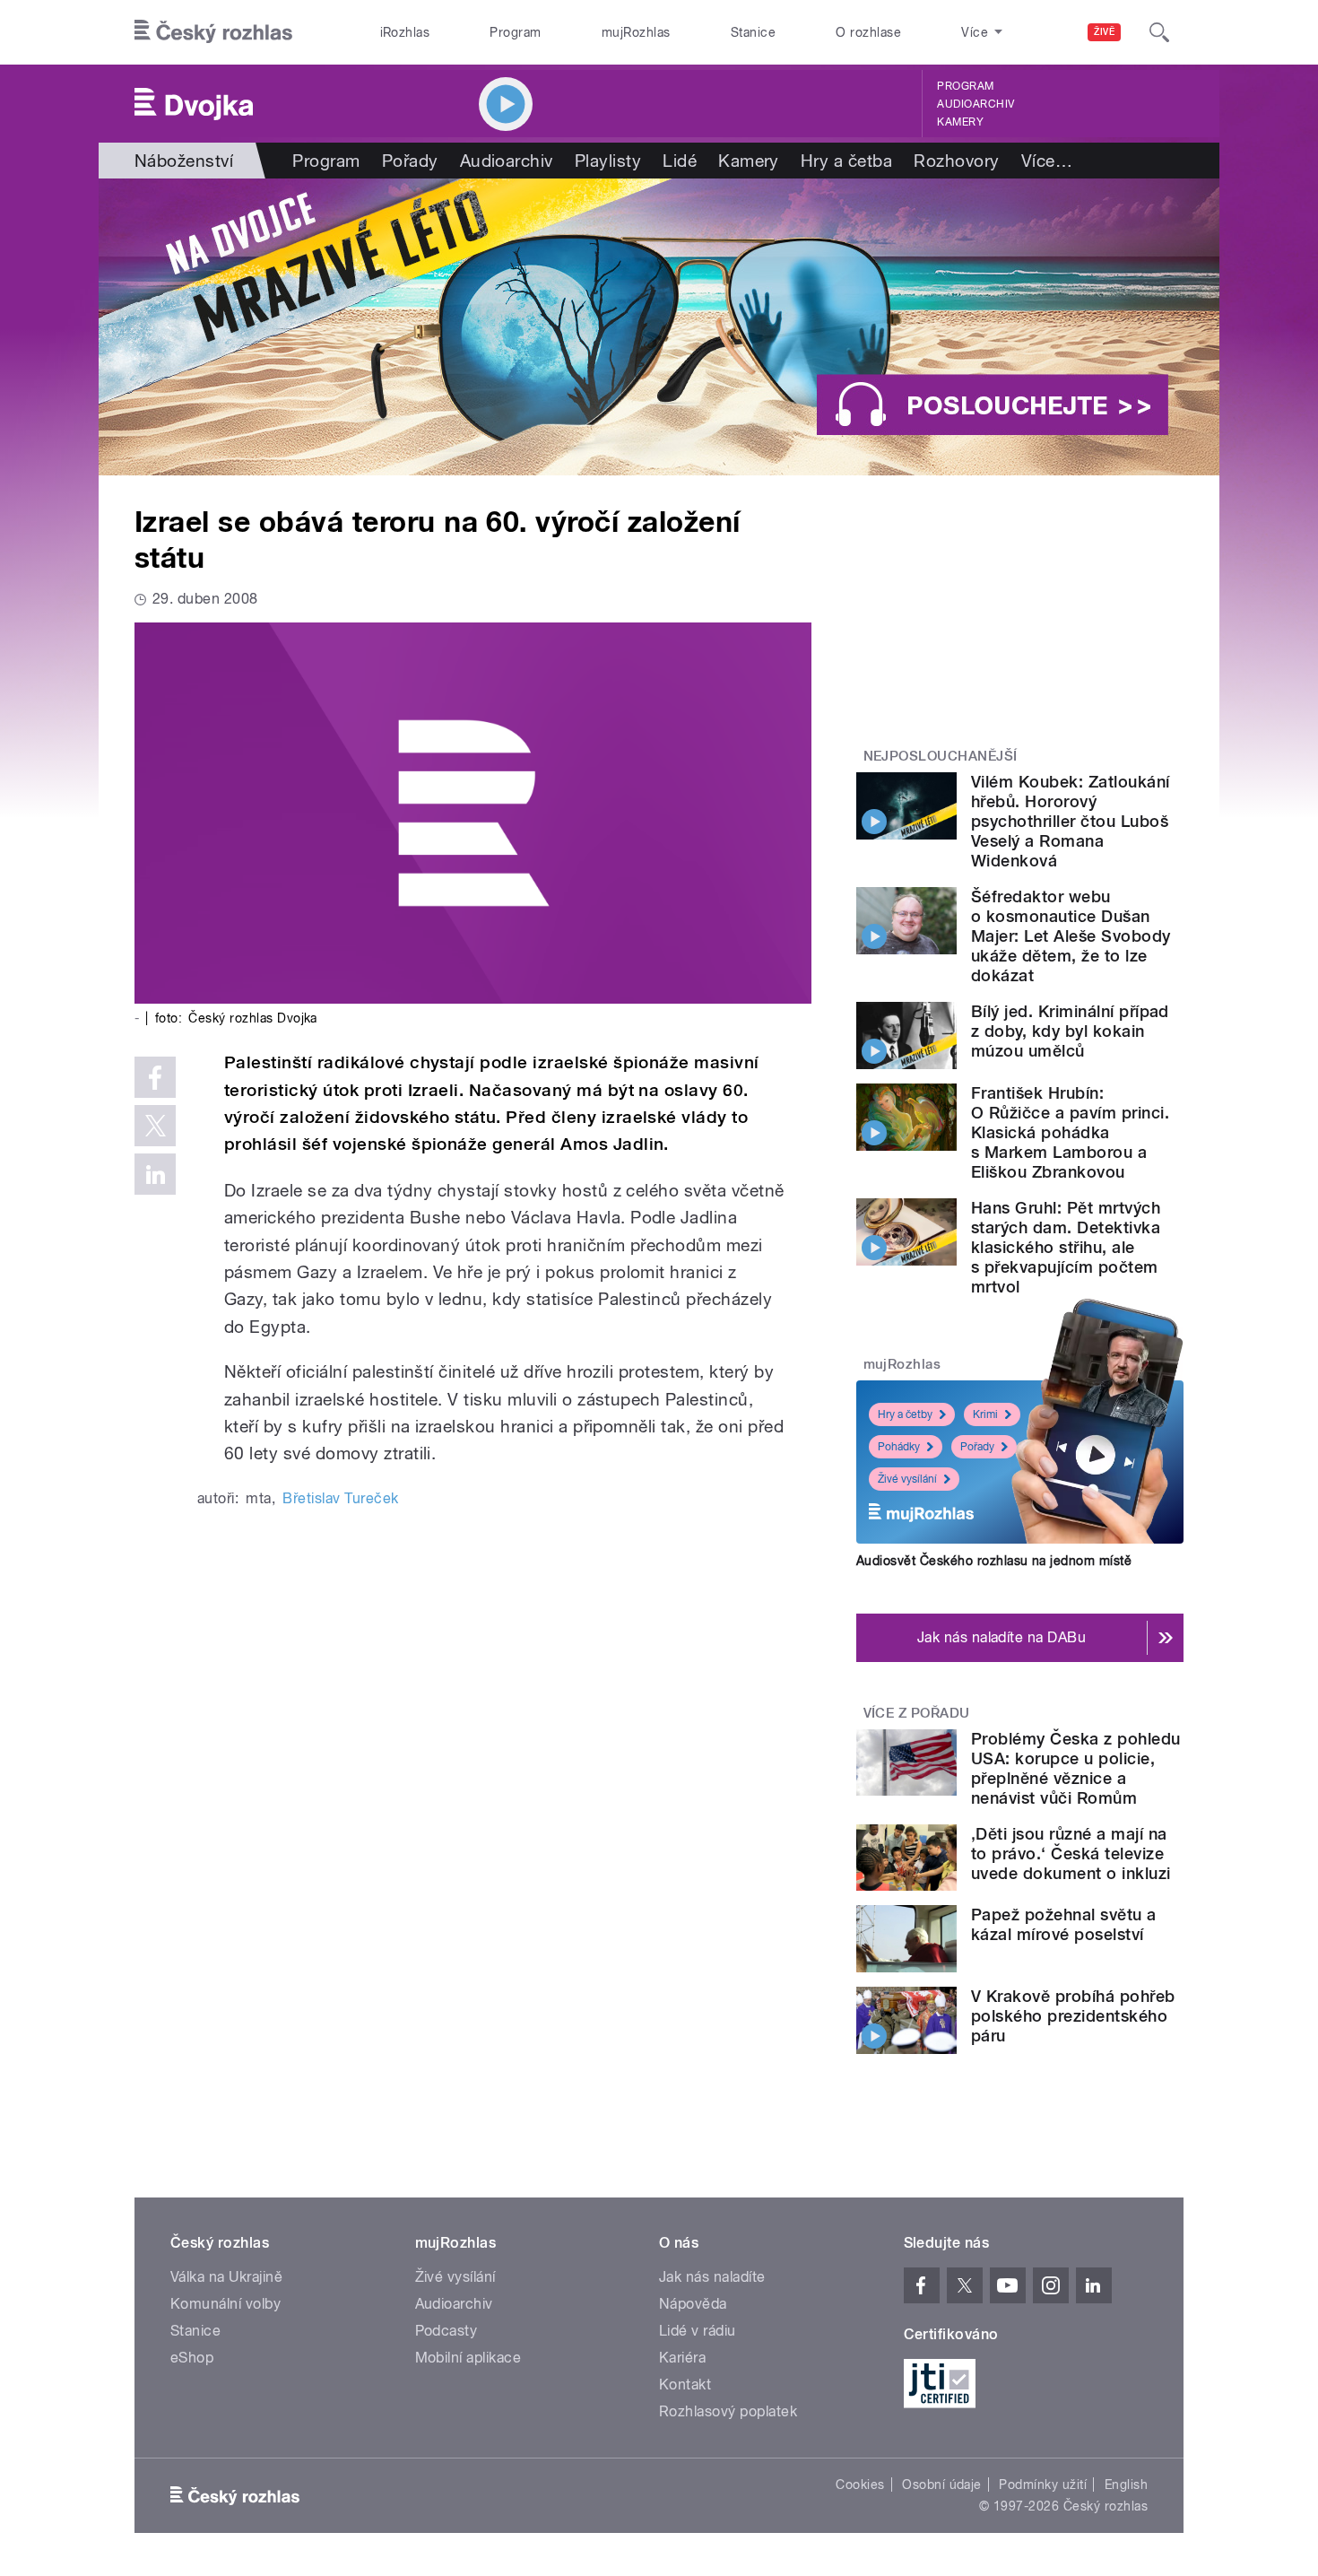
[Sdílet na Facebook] (155, 1077)
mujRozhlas (636, 32)
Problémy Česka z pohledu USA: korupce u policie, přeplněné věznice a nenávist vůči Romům (1076, 1768)
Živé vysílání (907, 1479)
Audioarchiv (975, 104)
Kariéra (682, 2358)
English (1126, 2485)
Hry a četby (905, 1414)
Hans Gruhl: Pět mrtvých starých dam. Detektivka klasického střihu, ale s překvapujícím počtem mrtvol (1066, 1247)
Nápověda (693, 2304)
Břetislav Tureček (340, 1498)
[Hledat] (1159, 32)
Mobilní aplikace (468, 2358)
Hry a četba (846, 161)
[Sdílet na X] (155, 1126)
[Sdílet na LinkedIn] (155, 1174)
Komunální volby (225, 2304)
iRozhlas (405, 32)
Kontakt (685, 2385)
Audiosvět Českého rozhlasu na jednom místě (994, 1561)
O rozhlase (868, 32)
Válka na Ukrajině (226, 2277)
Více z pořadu (917, 1713)
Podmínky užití (1043, 2485)
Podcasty (447, 2331)
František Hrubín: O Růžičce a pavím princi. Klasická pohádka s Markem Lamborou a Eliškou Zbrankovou (1070, 1132)
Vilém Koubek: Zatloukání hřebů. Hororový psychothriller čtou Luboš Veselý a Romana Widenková (1071, 821)
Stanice (753, 32)
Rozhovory (956, 161)
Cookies (860, 2485)
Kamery (960, 122)
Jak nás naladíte (712, 2277)
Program (515, 32)
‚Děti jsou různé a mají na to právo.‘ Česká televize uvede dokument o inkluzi (1071, 1854)
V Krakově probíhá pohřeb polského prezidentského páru (1073, 2016)
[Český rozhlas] (213, 32)
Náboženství (184, 161)
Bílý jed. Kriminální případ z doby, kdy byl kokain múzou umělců (1070, 1031)
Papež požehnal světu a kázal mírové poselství (1064, 1924)
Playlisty (608, 161)
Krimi (985, 1414)
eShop (192, 2358)
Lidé (680, 161)
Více (1047, 161)
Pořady (410, 161)
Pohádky (899, 1447)
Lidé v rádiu (698, 2331)
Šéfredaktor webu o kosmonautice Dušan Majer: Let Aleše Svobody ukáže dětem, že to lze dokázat (1071, 936)
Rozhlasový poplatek (728, 2411)
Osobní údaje (942, 2485)
